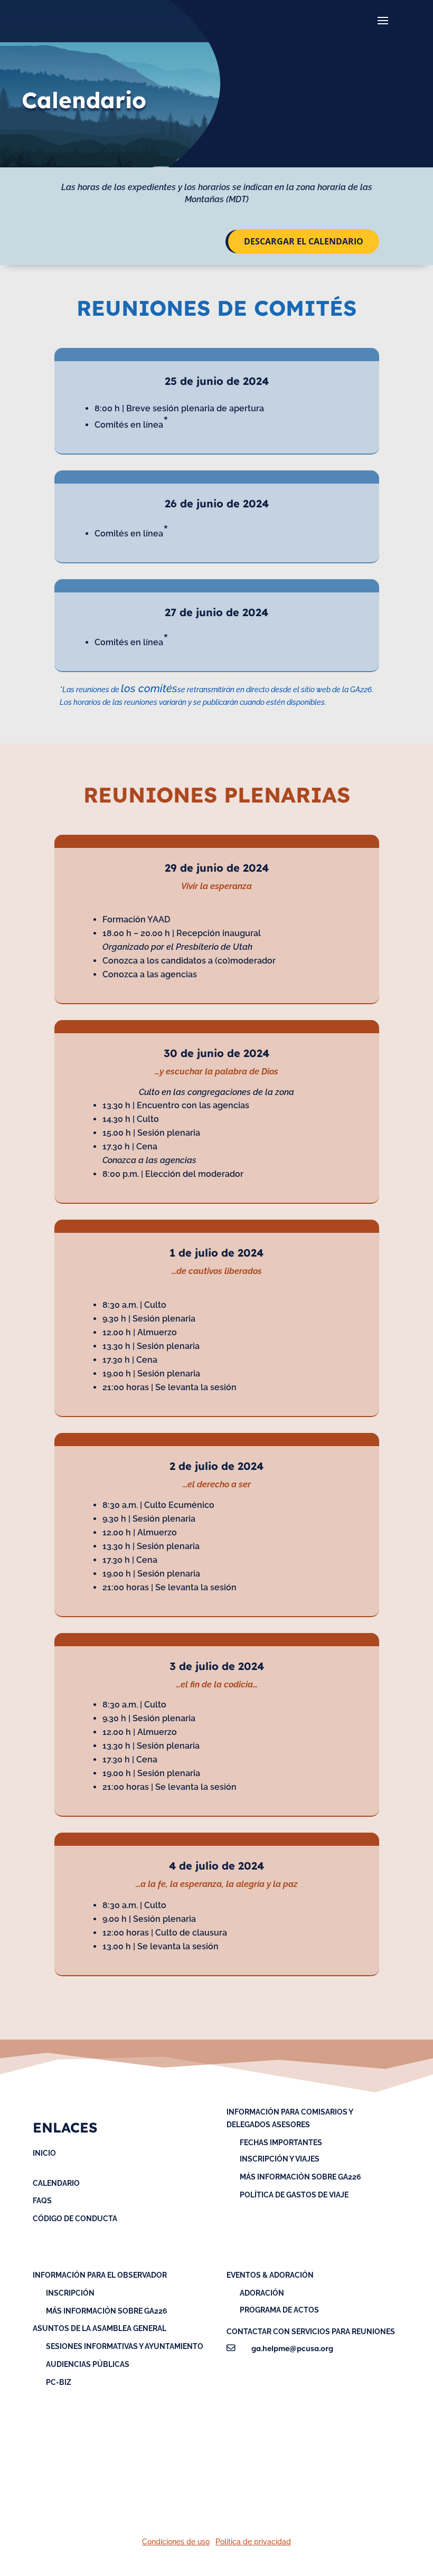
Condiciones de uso (176, 2542)
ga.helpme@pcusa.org (292, 2348)
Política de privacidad (253, 2542)
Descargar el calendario (304, 241)
